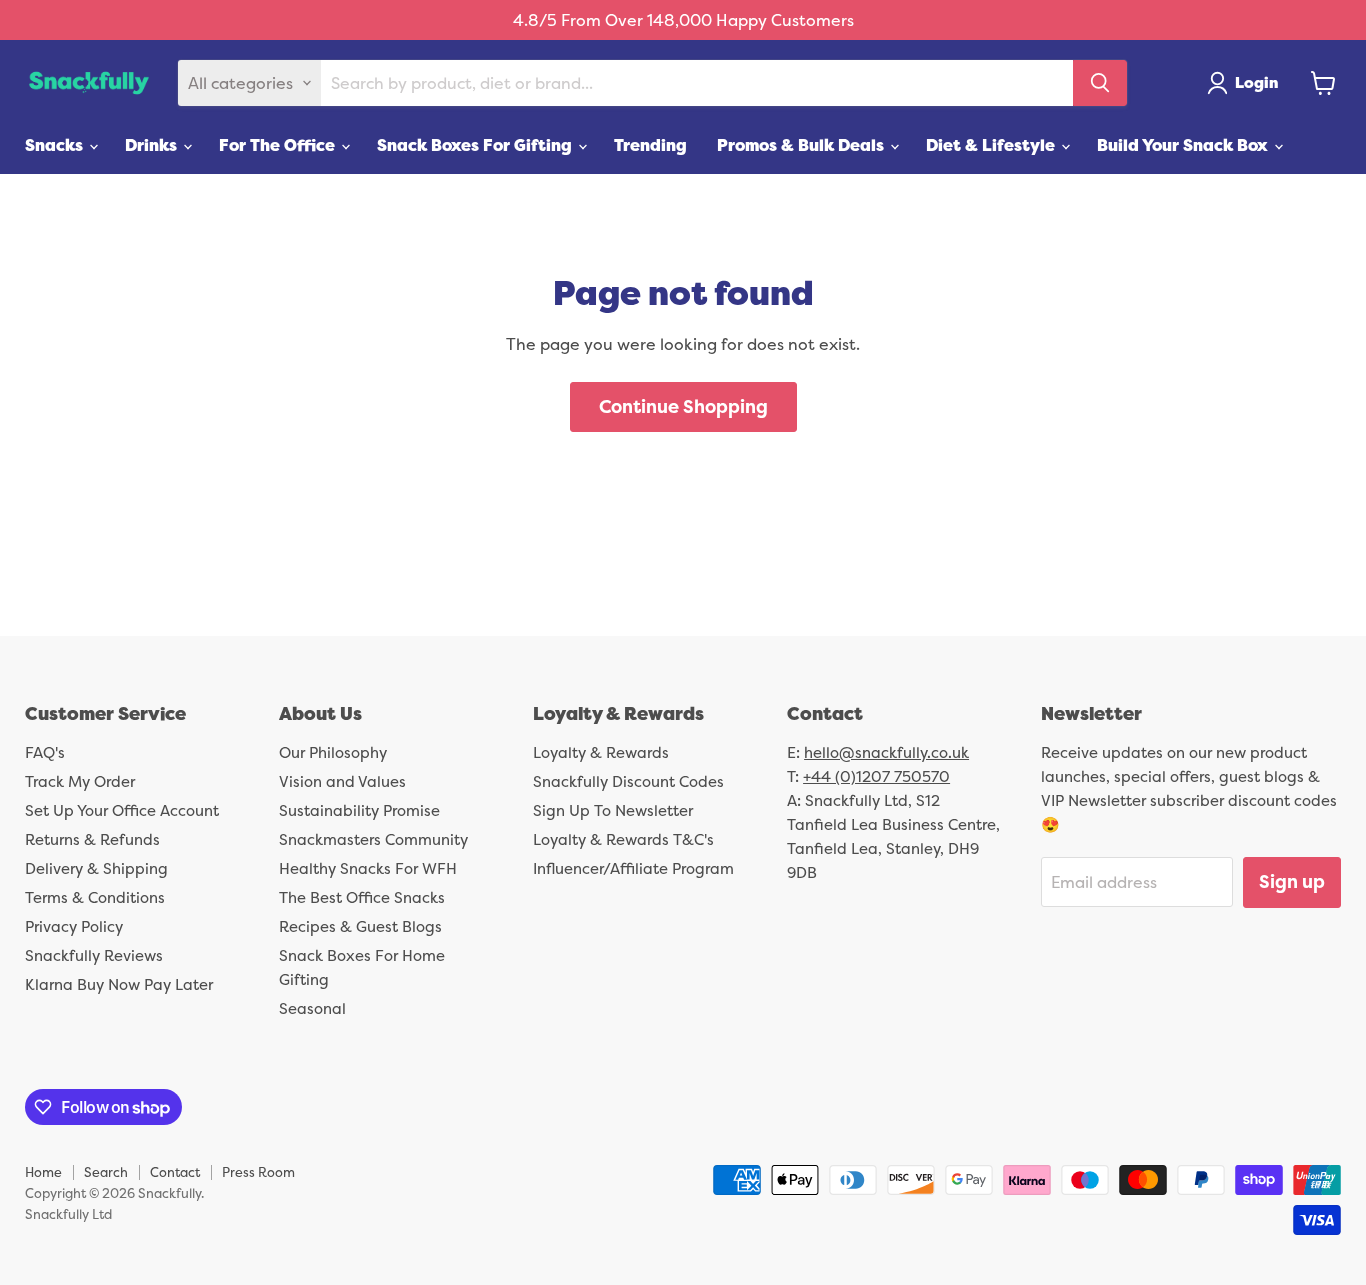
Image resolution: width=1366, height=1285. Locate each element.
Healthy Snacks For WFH (368, 868)
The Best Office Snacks (362, 897)
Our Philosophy (333, 752)
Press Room (258, 1172)
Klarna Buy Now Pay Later (119, 984)
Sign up (1292, 881)
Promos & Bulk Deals (802, 145)
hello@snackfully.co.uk (886, 752)
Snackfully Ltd (68, 1214)
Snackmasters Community (373, 839)
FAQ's (45, 752)
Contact (175, 1172)
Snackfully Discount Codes (628, 781)
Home (43, 1172)
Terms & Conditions (95, 897)
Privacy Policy (74, 926)
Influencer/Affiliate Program (633, 868)
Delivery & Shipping (96, 868)
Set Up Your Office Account (122, 810)
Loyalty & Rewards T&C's (623, 839)
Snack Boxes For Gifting (476, 145)
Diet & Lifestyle (992, 145)
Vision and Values (342, 781)
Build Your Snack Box (1184, 145)
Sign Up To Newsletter (613, 810)
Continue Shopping (683, 406)
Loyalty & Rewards (601, 752)
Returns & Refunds (92, 839)
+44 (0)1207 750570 (876, 776)
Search (106, 1172)
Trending (650, 145)
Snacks (56, 145)
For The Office (279, 145)
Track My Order (80, 781)
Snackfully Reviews (94, 955)
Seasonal (312, 1008)
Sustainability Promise (359, 810)
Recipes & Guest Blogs (360, 926)
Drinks (153, 145)
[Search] (1100, 83)
